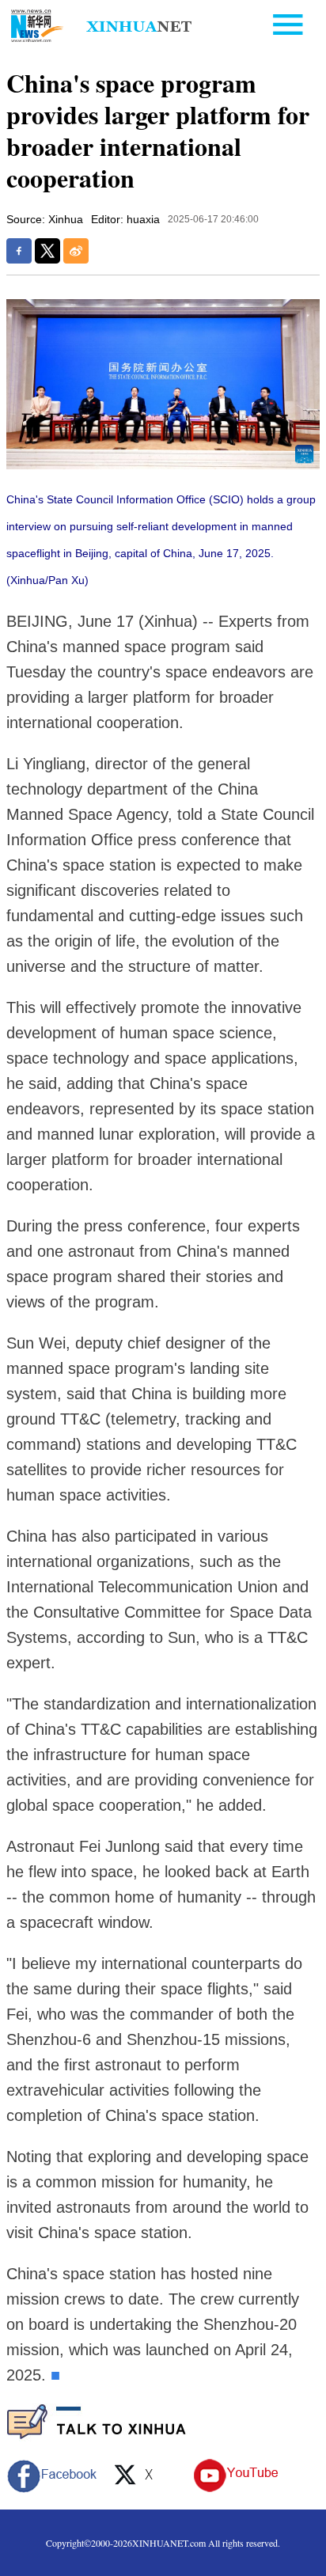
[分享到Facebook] (19, 251)
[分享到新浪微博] (76, 251)
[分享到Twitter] (47, 251)
